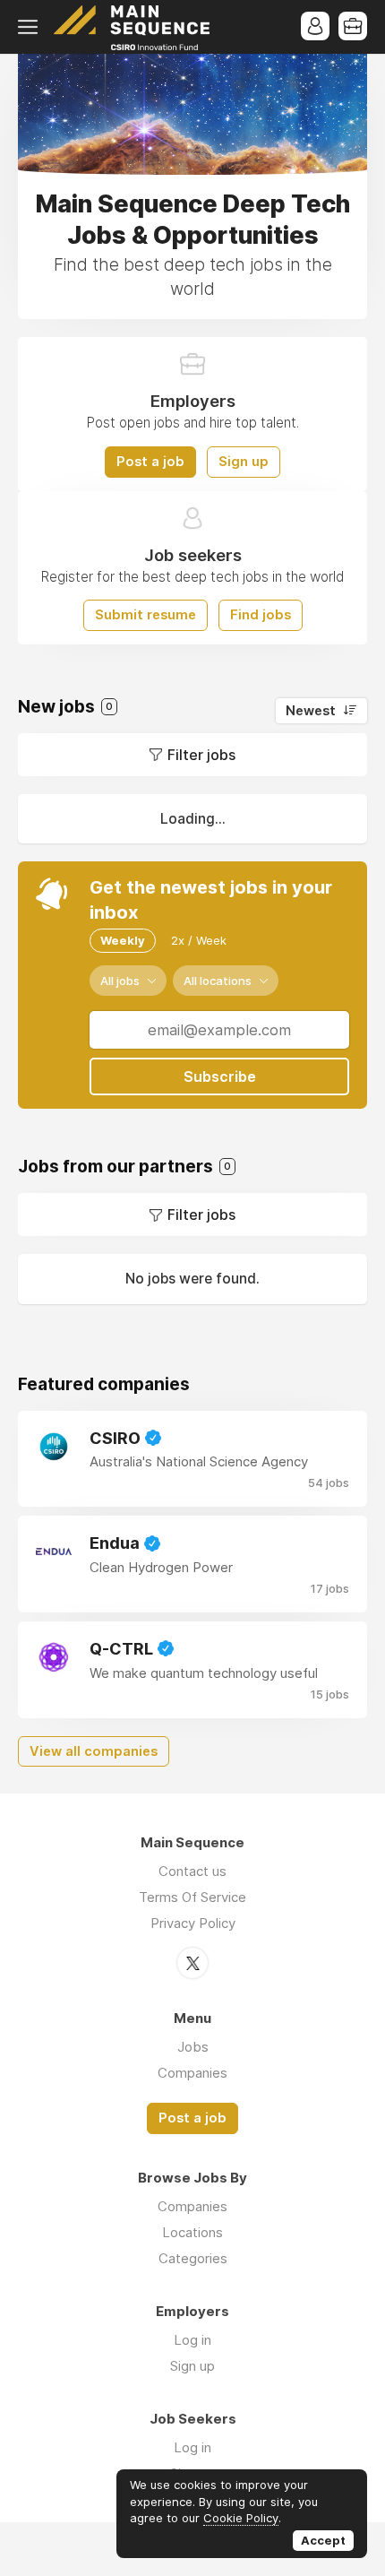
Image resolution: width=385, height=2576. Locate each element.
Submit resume (145, 615)
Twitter (192, 1963)
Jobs (193, 2047)
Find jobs (261, 615)
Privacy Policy (193, 1923)
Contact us (192, 1871)
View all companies (94, 1751)
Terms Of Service (192, 1897)
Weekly (123, 940)
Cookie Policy (241, 2518)
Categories (193, 2258)
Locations (192, 2232)
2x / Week (199, 940)
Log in (192, 2340)
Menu (31, 27)
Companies (192, 2073)
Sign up (244, 462)
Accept (323, 2540)
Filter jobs (201, 755)
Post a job (150, 462)
